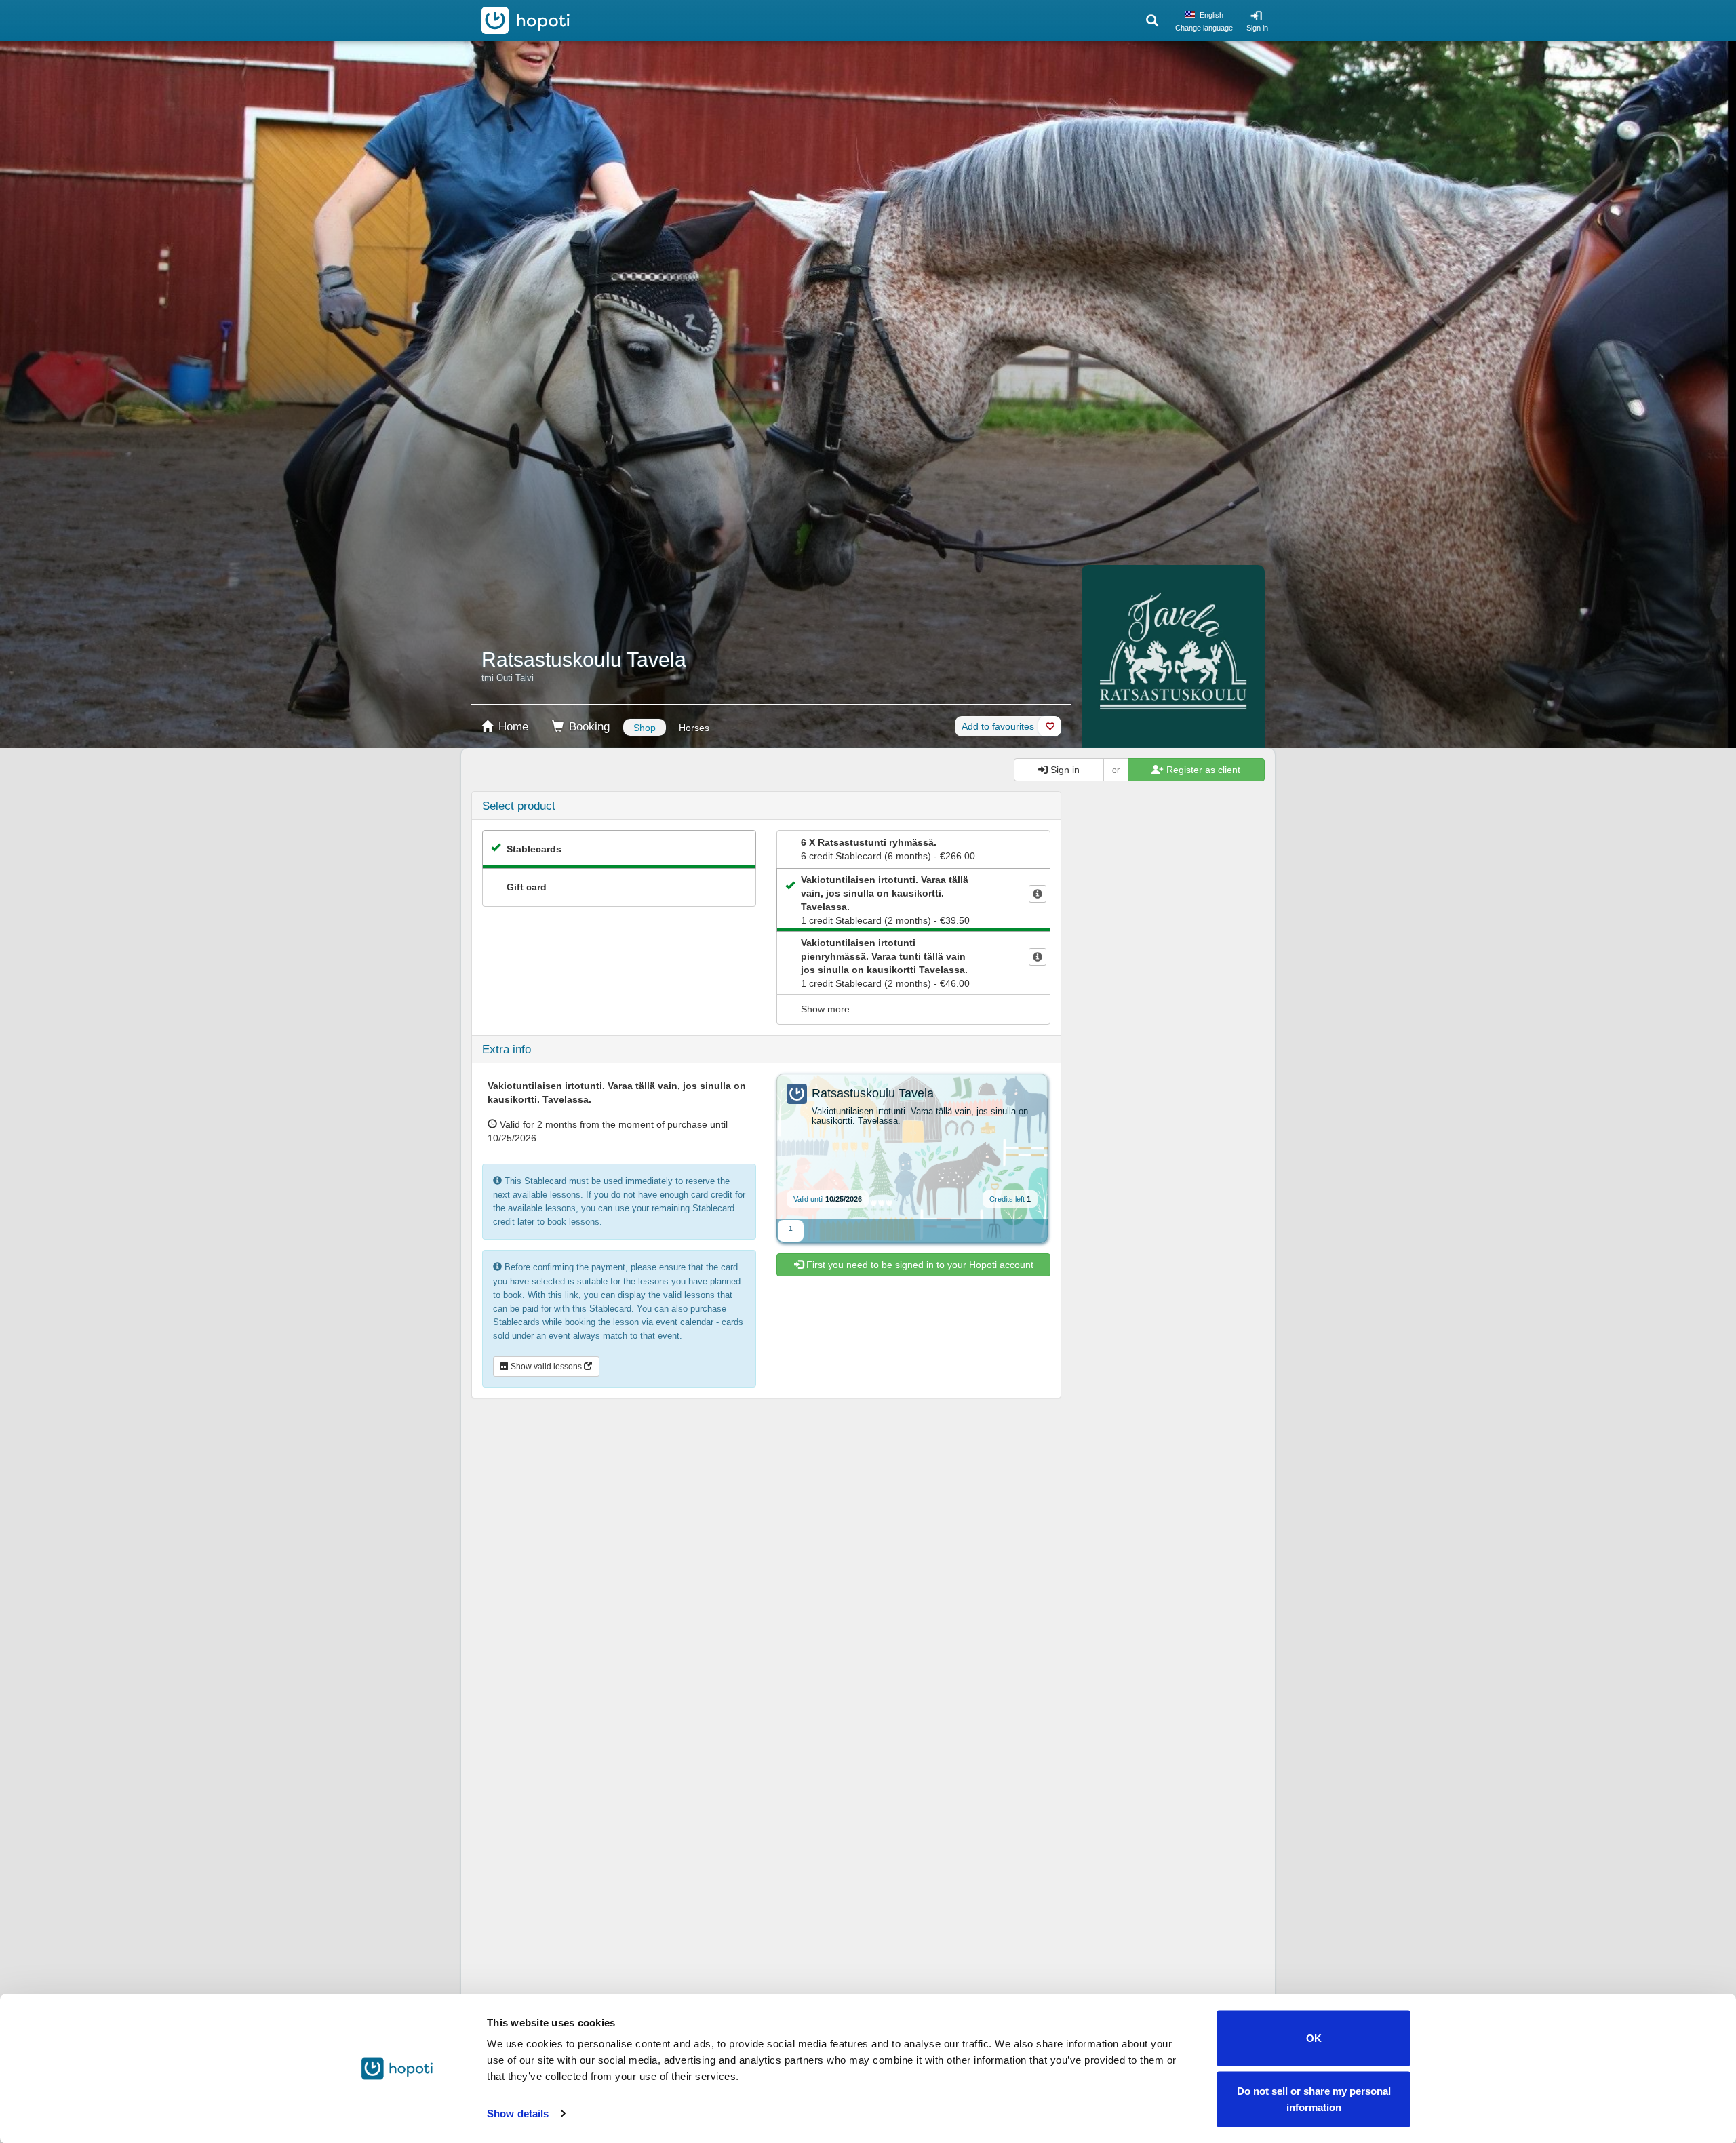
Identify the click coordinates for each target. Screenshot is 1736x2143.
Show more (825, 1009)
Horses (694, 728)
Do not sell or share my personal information (1314, 2099)
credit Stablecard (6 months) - (888, 849)
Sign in (1257, 28)
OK (1314, 2038)
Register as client (1202, 770)
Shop (645, 728)
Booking (588, 727)
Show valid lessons (546, 1367)
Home (512, 727)
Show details (518, 2113)
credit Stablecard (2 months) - (885, 900)
